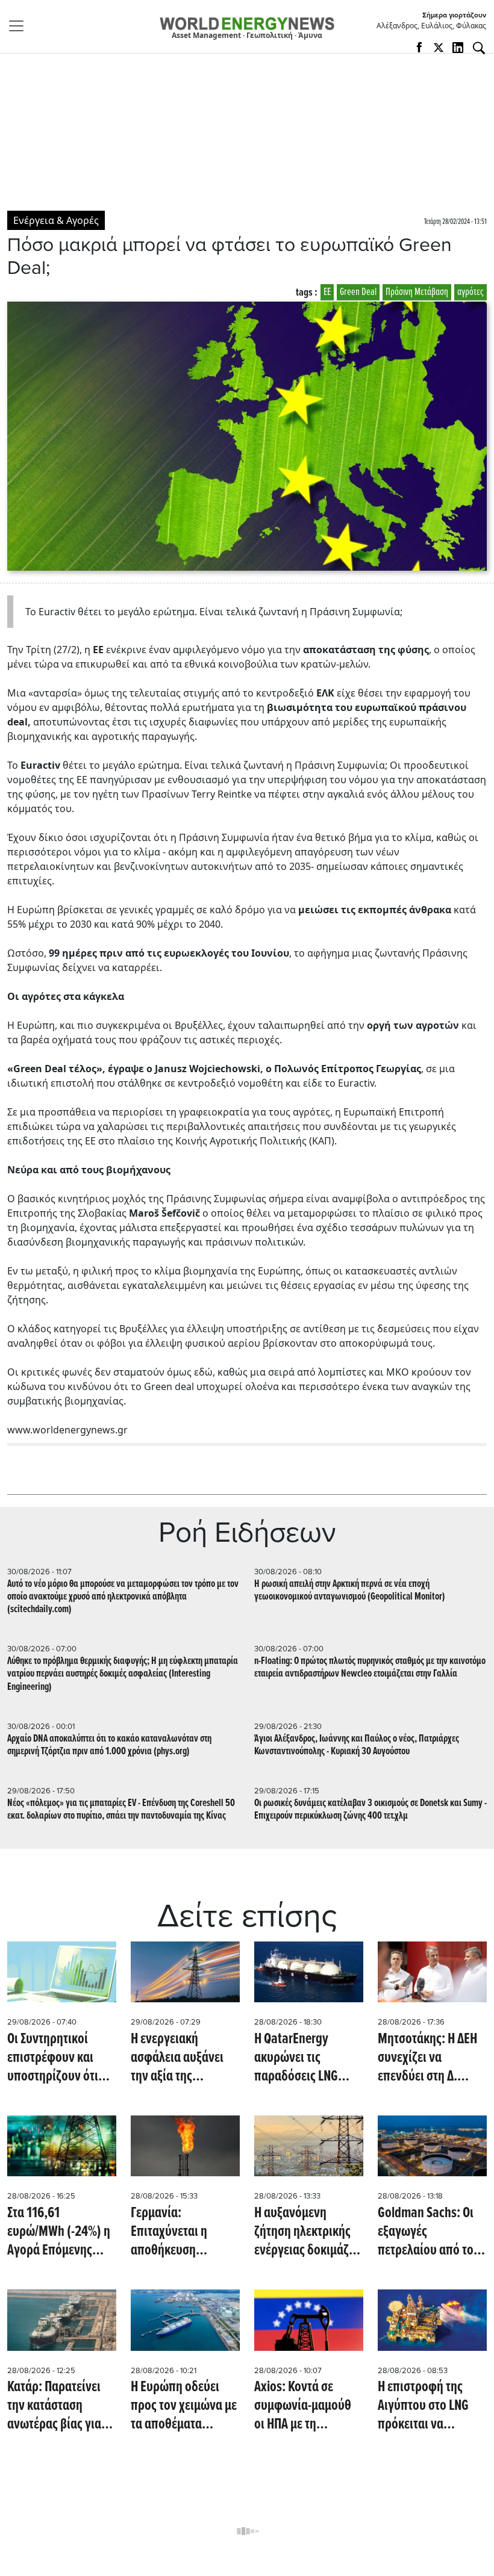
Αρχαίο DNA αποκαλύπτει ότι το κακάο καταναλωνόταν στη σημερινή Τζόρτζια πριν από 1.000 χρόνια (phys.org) (109, 1745)
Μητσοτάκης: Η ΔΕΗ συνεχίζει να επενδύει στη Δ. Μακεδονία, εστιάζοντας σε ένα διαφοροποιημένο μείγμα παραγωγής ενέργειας (427, 2059)
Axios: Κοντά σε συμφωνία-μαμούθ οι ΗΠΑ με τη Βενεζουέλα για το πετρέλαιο (303, 2407)
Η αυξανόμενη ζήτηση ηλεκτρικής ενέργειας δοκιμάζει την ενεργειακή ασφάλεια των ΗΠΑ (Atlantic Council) (306, 2233)
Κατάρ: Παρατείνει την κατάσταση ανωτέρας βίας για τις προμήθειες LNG (57, 2407)
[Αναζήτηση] (479, 48)
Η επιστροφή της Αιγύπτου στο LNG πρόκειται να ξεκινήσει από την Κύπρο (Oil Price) (424, 2407)
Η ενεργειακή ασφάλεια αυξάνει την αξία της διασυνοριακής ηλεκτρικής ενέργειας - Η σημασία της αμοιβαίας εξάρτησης (185, 2059)
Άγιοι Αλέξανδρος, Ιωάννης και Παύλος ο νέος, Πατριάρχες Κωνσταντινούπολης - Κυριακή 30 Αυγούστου (357, 1745)
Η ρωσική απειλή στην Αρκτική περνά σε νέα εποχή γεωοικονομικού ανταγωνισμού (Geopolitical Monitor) (350, 1591)
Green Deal (358, 292)
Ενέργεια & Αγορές (56, 220)
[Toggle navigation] (20, 26)
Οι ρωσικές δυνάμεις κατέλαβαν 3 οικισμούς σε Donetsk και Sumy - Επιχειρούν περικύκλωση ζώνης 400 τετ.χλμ (370, 1810)
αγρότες (471, 292)
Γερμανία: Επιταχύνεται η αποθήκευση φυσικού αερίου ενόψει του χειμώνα (182, 2233)
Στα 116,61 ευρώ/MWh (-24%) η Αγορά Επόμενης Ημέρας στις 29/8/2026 (59, 2233)
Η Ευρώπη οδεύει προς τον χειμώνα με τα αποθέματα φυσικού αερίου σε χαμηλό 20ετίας (184, 2407)
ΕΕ (327, 292)
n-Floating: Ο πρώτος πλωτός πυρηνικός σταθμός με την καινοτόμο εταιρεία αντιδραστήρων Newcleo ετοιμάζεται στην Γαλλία (370, 1668)
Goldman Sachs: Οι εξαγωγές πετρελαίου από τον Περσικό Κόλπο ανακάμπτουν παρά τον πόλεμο (429, 2233)
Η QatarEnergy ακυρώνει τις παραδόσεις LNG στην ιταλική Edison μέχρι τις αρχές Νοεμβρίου (305, 2059)
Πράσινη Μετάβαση (417, 292)
